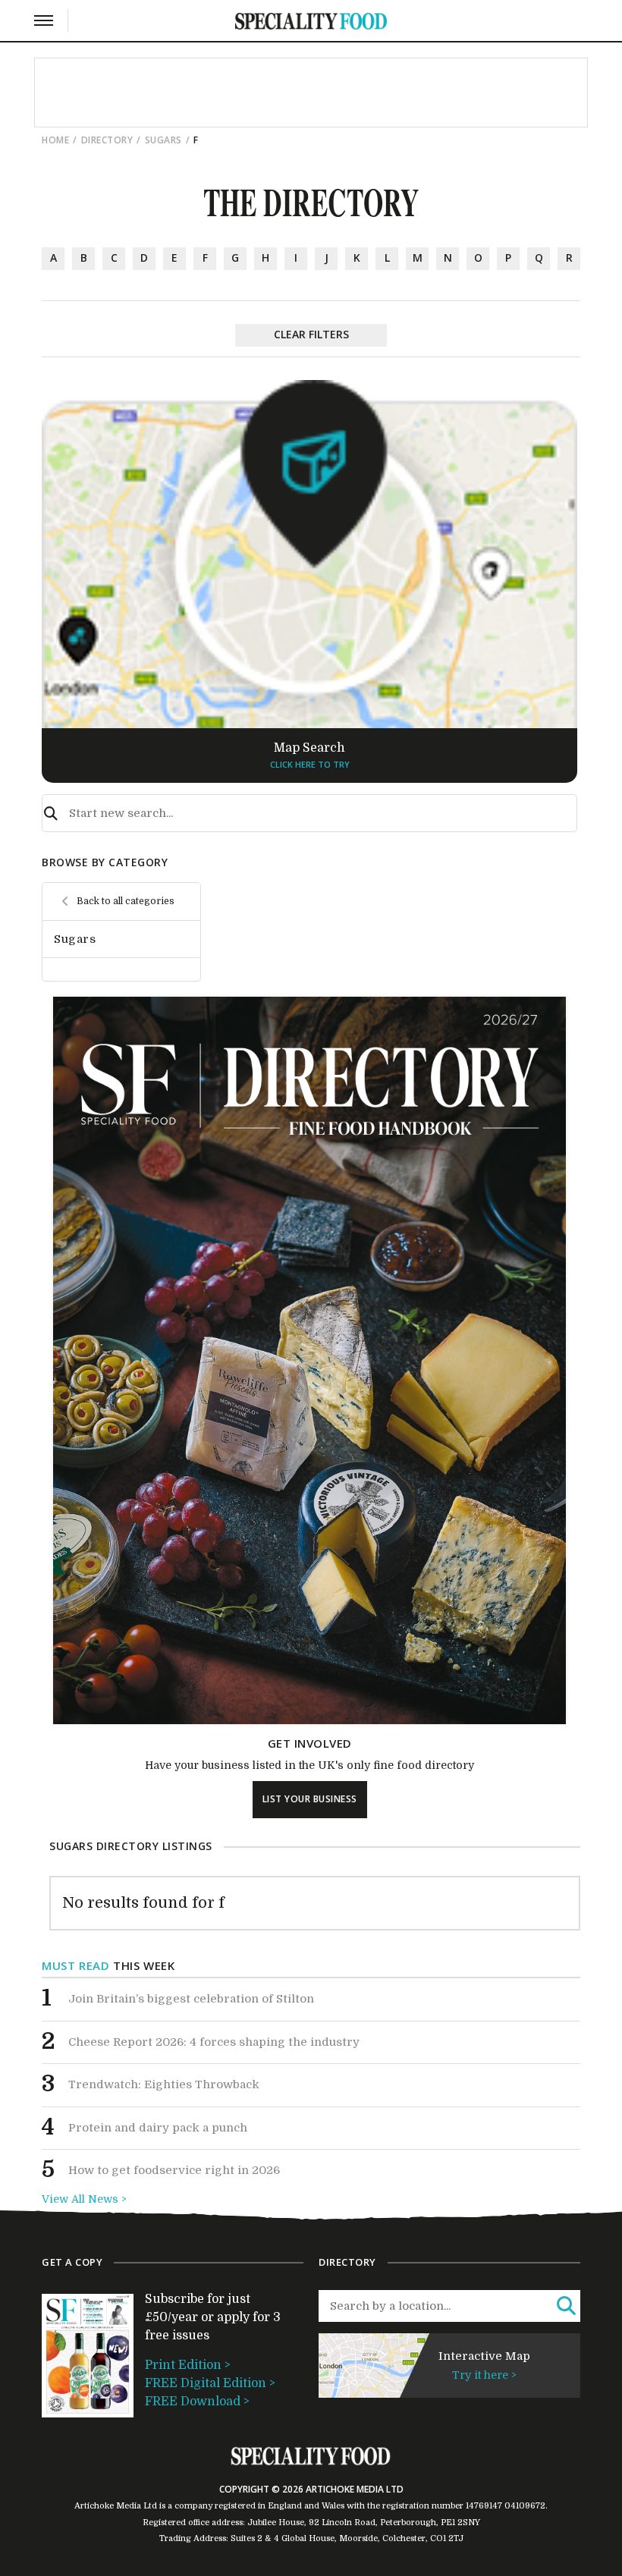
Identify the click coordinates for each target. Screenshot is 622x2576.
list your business (310, 1799)
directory (107, 140)
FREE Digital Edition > (210, 2383)
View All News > (84, 2199)
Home (55, 140)
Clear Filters (311, 334)
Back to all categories (126, 901)
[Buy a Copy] (309, 1720)
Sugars (163, 140)
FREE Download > (197, 2402)
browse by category (105, 862)
